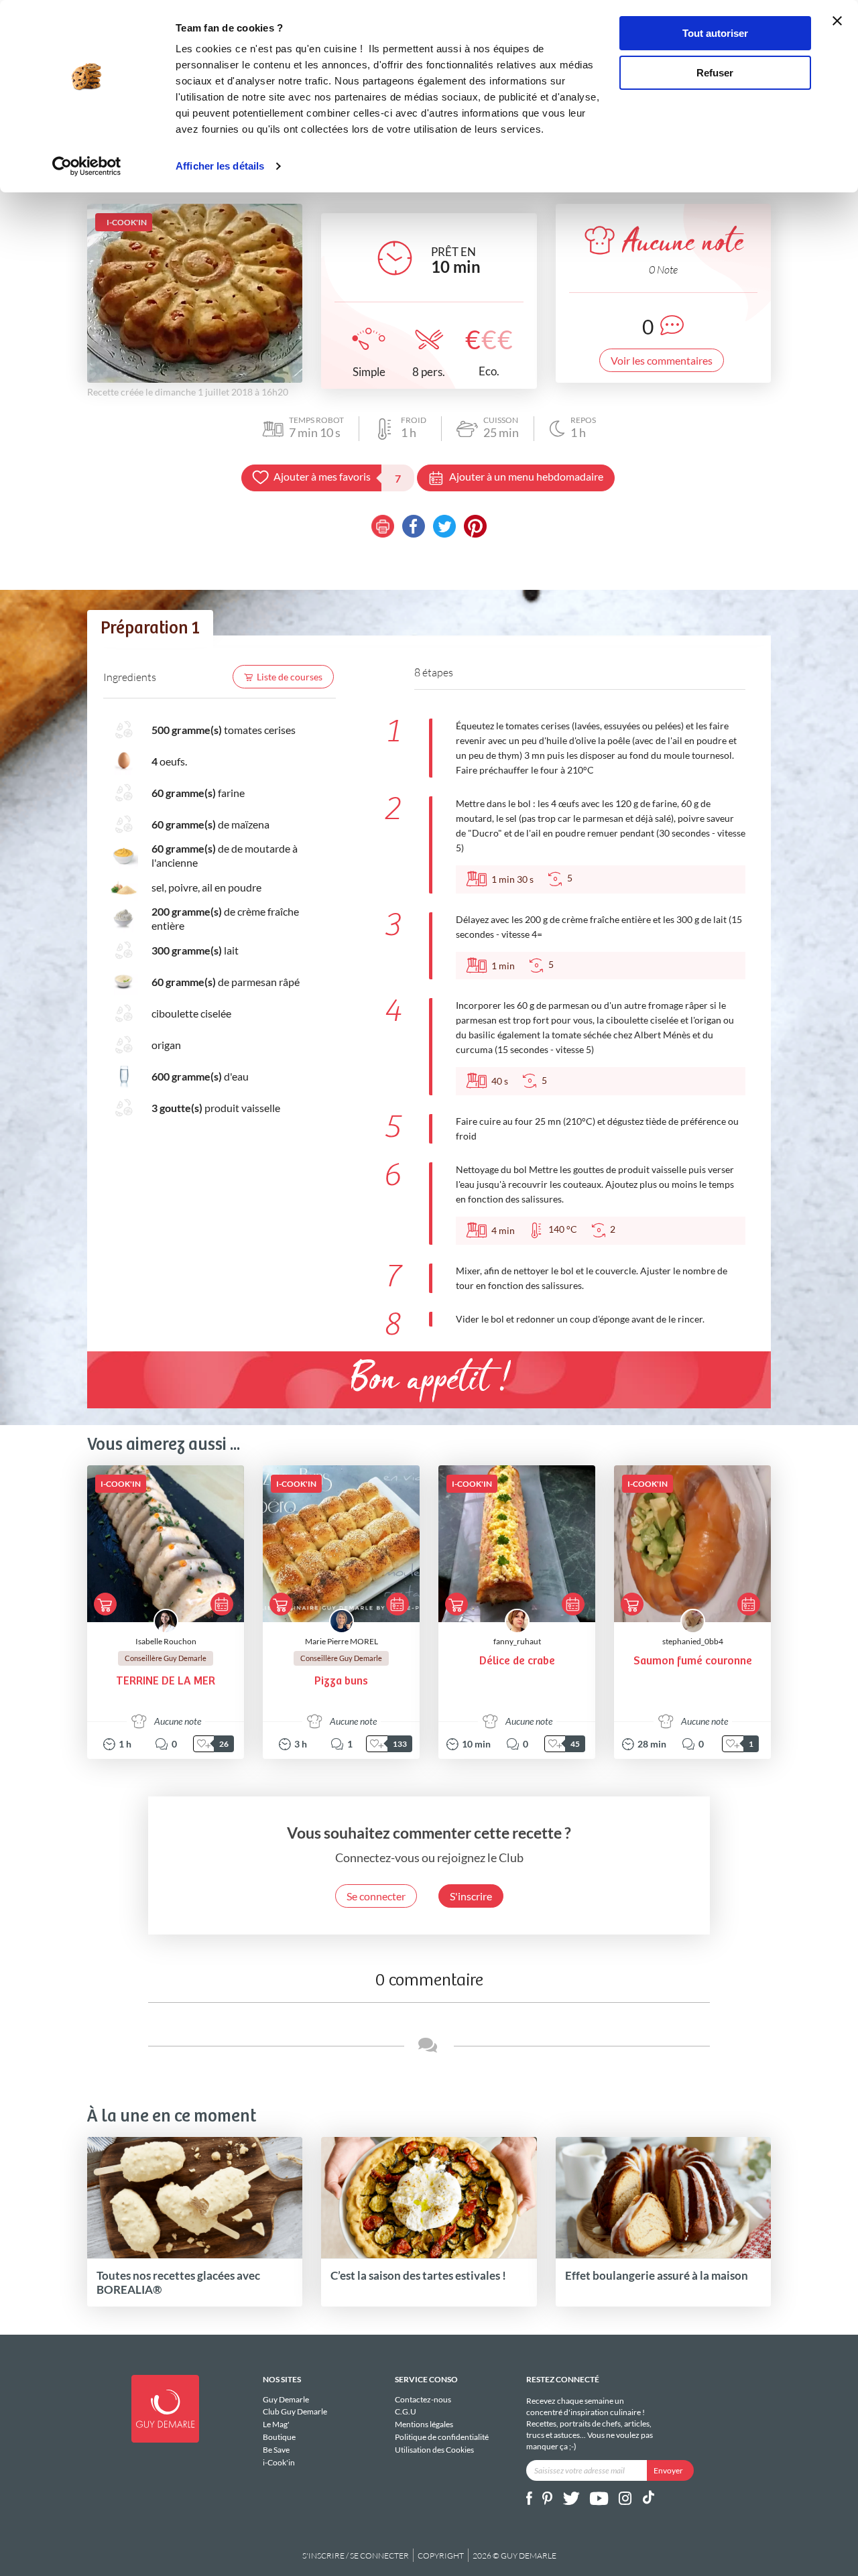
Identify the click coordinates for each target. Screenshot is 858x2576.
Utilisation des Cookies (434, 2449)
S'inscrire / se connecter (356, 2556)
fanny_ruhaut (517, 1641)
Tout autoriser (715, 33)
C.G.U (406, 2411)
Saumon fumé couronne (693, 1661)
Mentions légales (424, 2424)
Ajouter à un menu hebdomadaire (526, 476)
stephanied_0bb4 (693, 1641)
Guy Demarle (286, 2400)
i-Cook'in (279, 2462)
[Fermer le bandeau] (837, 21)
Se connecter (376, 1896)
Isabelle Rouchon (166, 1641)
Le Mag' (276, 2424)
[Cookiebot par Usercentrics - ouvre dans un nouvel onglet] (87, 166)
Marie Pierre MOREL (342, 1641)
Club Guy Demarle (295, 2411)
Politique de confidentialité (442, 2437)
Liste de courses (290, 677)
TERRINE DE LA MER (166, 1681)
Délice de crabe (517, 1661)
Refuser (715, 73)
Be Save (276, 2450)
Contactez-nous (423, 2400)
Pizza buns (341, 1681)
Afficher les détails (220, 166)
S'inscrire (471, 1896)
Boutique (279, 2437)
